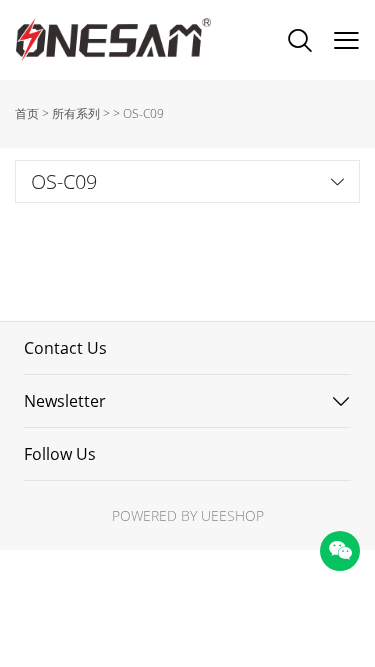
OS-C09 (143, 113)
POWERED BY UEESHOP (188, 515)
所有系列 (76, 113)
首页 (27, 113)
